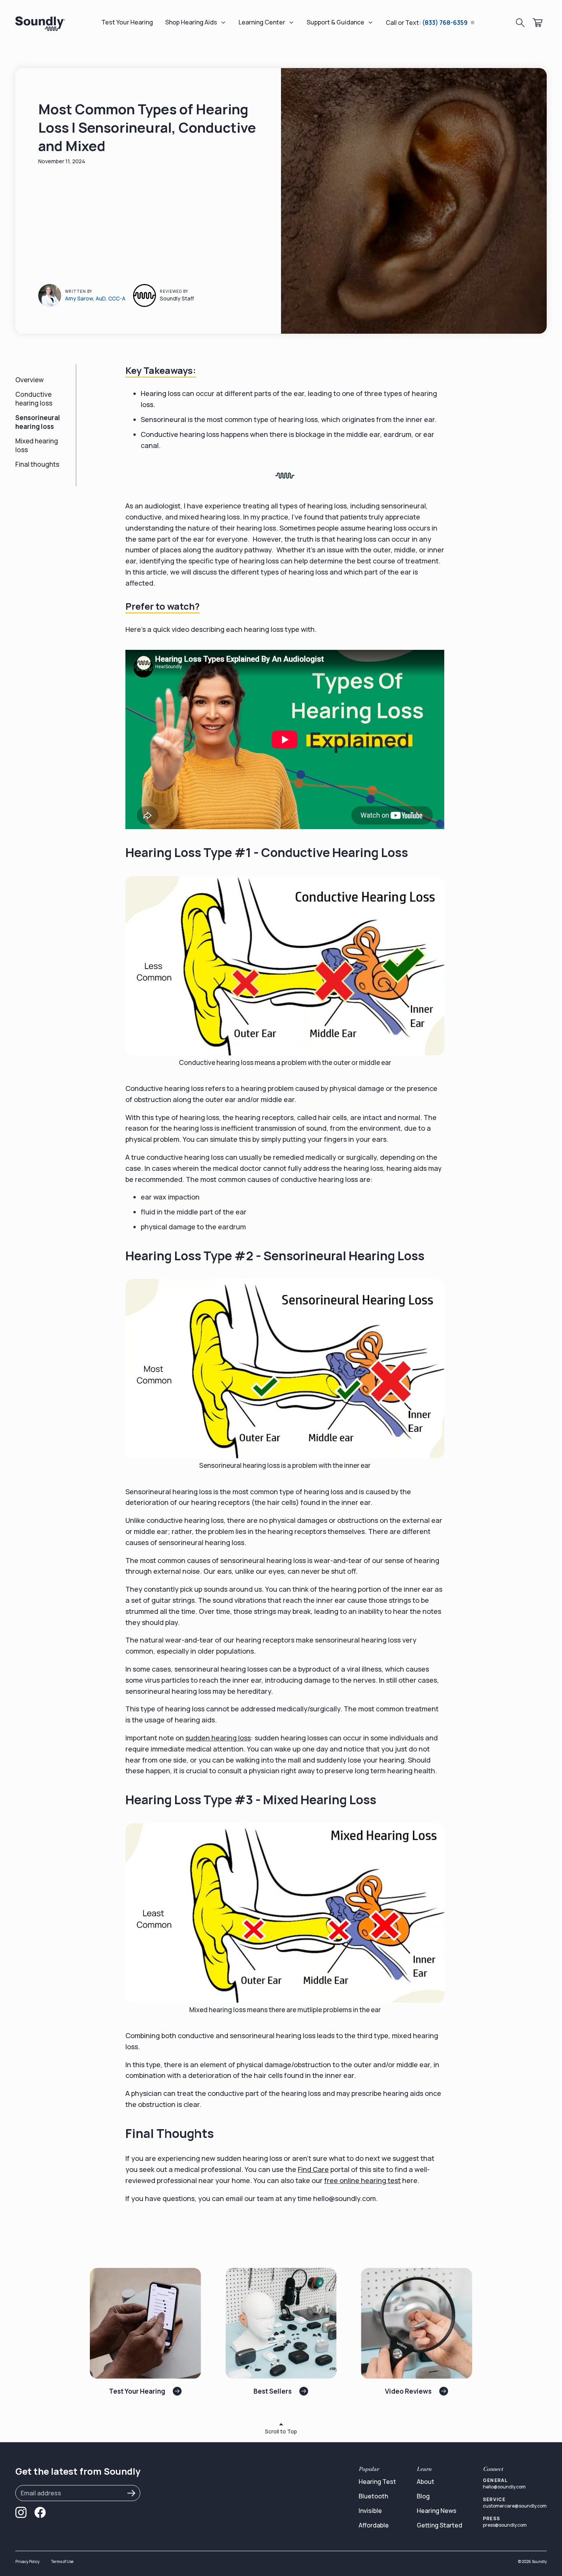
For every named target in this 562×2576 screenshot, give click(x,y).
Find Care (313, 2169)
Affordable (374, 2525)
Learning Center (262, 22)
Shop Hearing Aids (191, 22)
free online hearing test (362, 2180)
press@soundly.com (505, 2525)
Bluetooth (373, 2496)
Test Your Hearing (127, 22)
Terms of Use (62, 2561)
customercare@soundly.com (515, 2506)
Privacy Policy (27, 2561)
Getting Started (439, 2525)
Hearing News (437, 2511)
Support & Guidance (335, 22)
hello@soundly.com (504, 2487)
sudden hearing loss (218, 1738)
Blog (423, 2496)
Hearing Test (377, 2482)
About (426, 2482)
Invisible (370, 2511)
